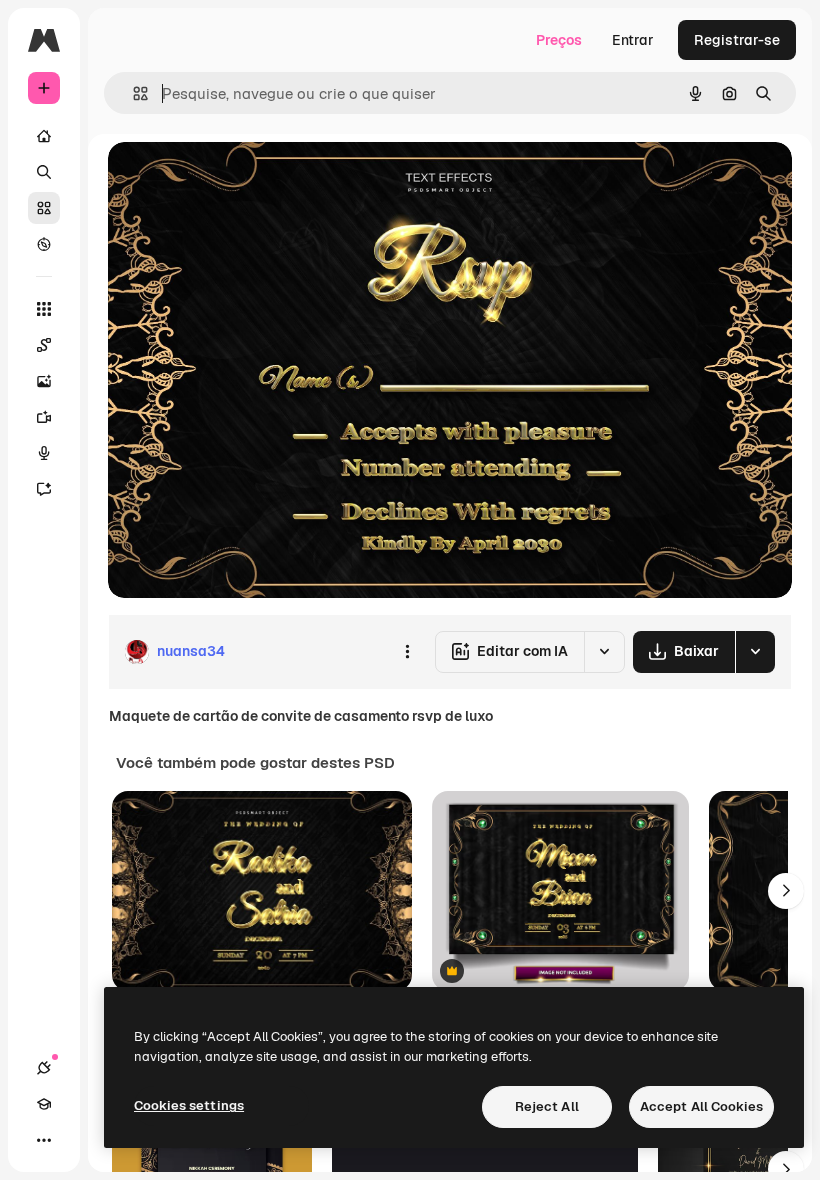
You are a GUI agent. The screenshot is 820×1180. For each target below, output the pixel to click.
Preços (559, 40)
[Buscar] (44, 172)
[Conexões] (44, 1068)
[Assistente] (44, 489)
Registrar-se (737, 40)
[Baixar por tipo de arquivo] (755, 652)
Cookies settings (189, 1105)
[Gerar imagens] (44, 381)
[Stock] (44, 208)
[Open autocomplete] (132, 93)
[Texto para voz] (44, 453)
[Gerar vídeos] (44, 417)
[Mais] (44, 1140)
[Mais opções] (407, 652)
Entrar (633, 40)
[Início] (44, 136)
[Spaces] (44, 345)
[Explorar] (44, 244)
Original (236, 179)
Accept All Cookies (701, 1106)
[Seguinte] (786, 891)
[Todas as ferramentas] (44, 309)
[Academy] (44, 1104)
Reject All (547, 1106)
